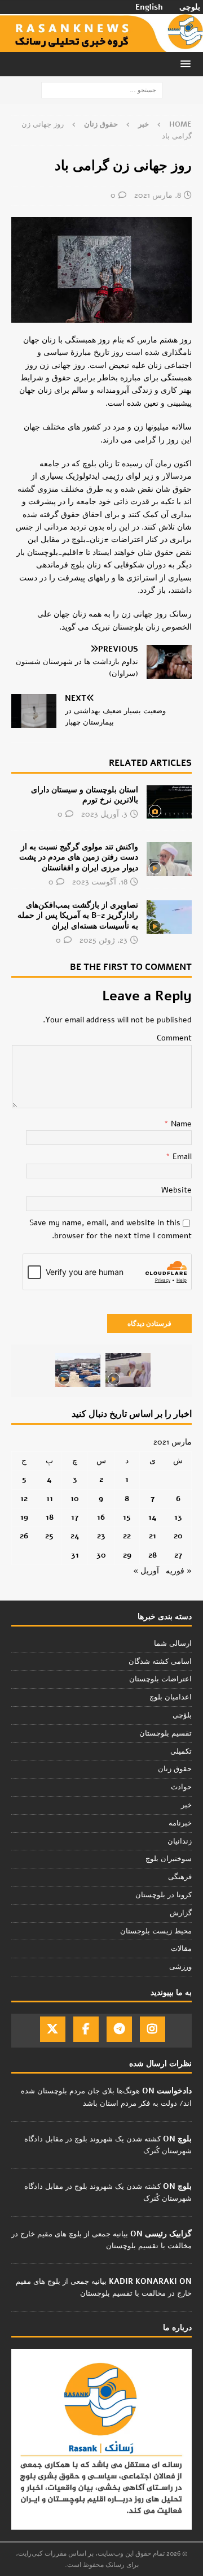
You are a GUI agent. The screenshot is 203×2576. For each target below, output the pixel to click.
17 (75, 1517)
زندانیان (180, 1841)
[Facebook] (86, 2029)
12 (24, 1499)
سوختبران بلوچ (169, 1859)
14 (153, 1517)
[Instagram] (153, 2029)
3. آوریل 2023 (104, 814)
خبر (144, 124)
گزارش (181, 1913)
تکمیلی (181, 1751)
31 (75, 1555)
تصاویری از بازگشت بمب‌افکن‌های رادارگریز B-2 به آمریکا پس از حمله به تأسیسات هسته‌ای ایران (78, 915)
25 (49, 1536)
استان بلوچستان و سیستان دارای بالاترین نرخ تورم (85, 795)
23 (101, 1536)
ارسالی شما (173, 1643)
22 (127, 1536)
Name (180, 1124)
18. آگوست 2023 (100, 882)
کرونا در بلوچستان (164, 1895)
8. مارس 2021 (158, 195)
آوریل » (146, 1571)
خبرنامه (180, 1823)
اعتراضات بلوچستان (160, 1679)
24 (75, 1536)
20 (178, 1536)
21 (153, 1536)
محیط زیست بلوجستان (156, 1931)
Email (181, 1157)
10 (75, 1499)
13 (178, 1517)
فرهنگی (180, 1877)
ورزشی (180, 1967)
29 (127, 1555)
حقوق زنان (175, 1769)
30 (101, 1555)
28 (153, 1555)
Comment (174, 1038)
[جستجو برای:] (102, 90)
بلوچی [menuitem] (190, 7)
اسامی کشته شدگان (160, 1662)
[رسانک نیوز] (101, 45)
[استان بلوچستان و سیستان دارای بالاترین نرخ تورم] (169, 802)
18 (50, 1517)
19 (24, 1517)
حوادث (181, 1787)
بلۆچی (182, 1715)
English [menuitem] (149, 7)
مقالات (181, 1949)
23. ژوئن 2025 (103, 940)
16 (101, 1517)
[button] (187, 64)
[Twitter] (53, 2029)
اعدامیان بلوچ (171, 1697)
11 (50, 1499)
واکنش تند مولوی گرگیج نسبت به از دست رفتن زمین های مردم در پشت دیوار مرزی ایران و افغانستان (79, 857)
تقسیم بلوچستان (166, 1733)
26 (24, 1536)
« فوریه (179, 1571)
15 (127, 1517)
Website (176, 1190)
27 (178, 1555)
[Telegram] (119, 2029)
